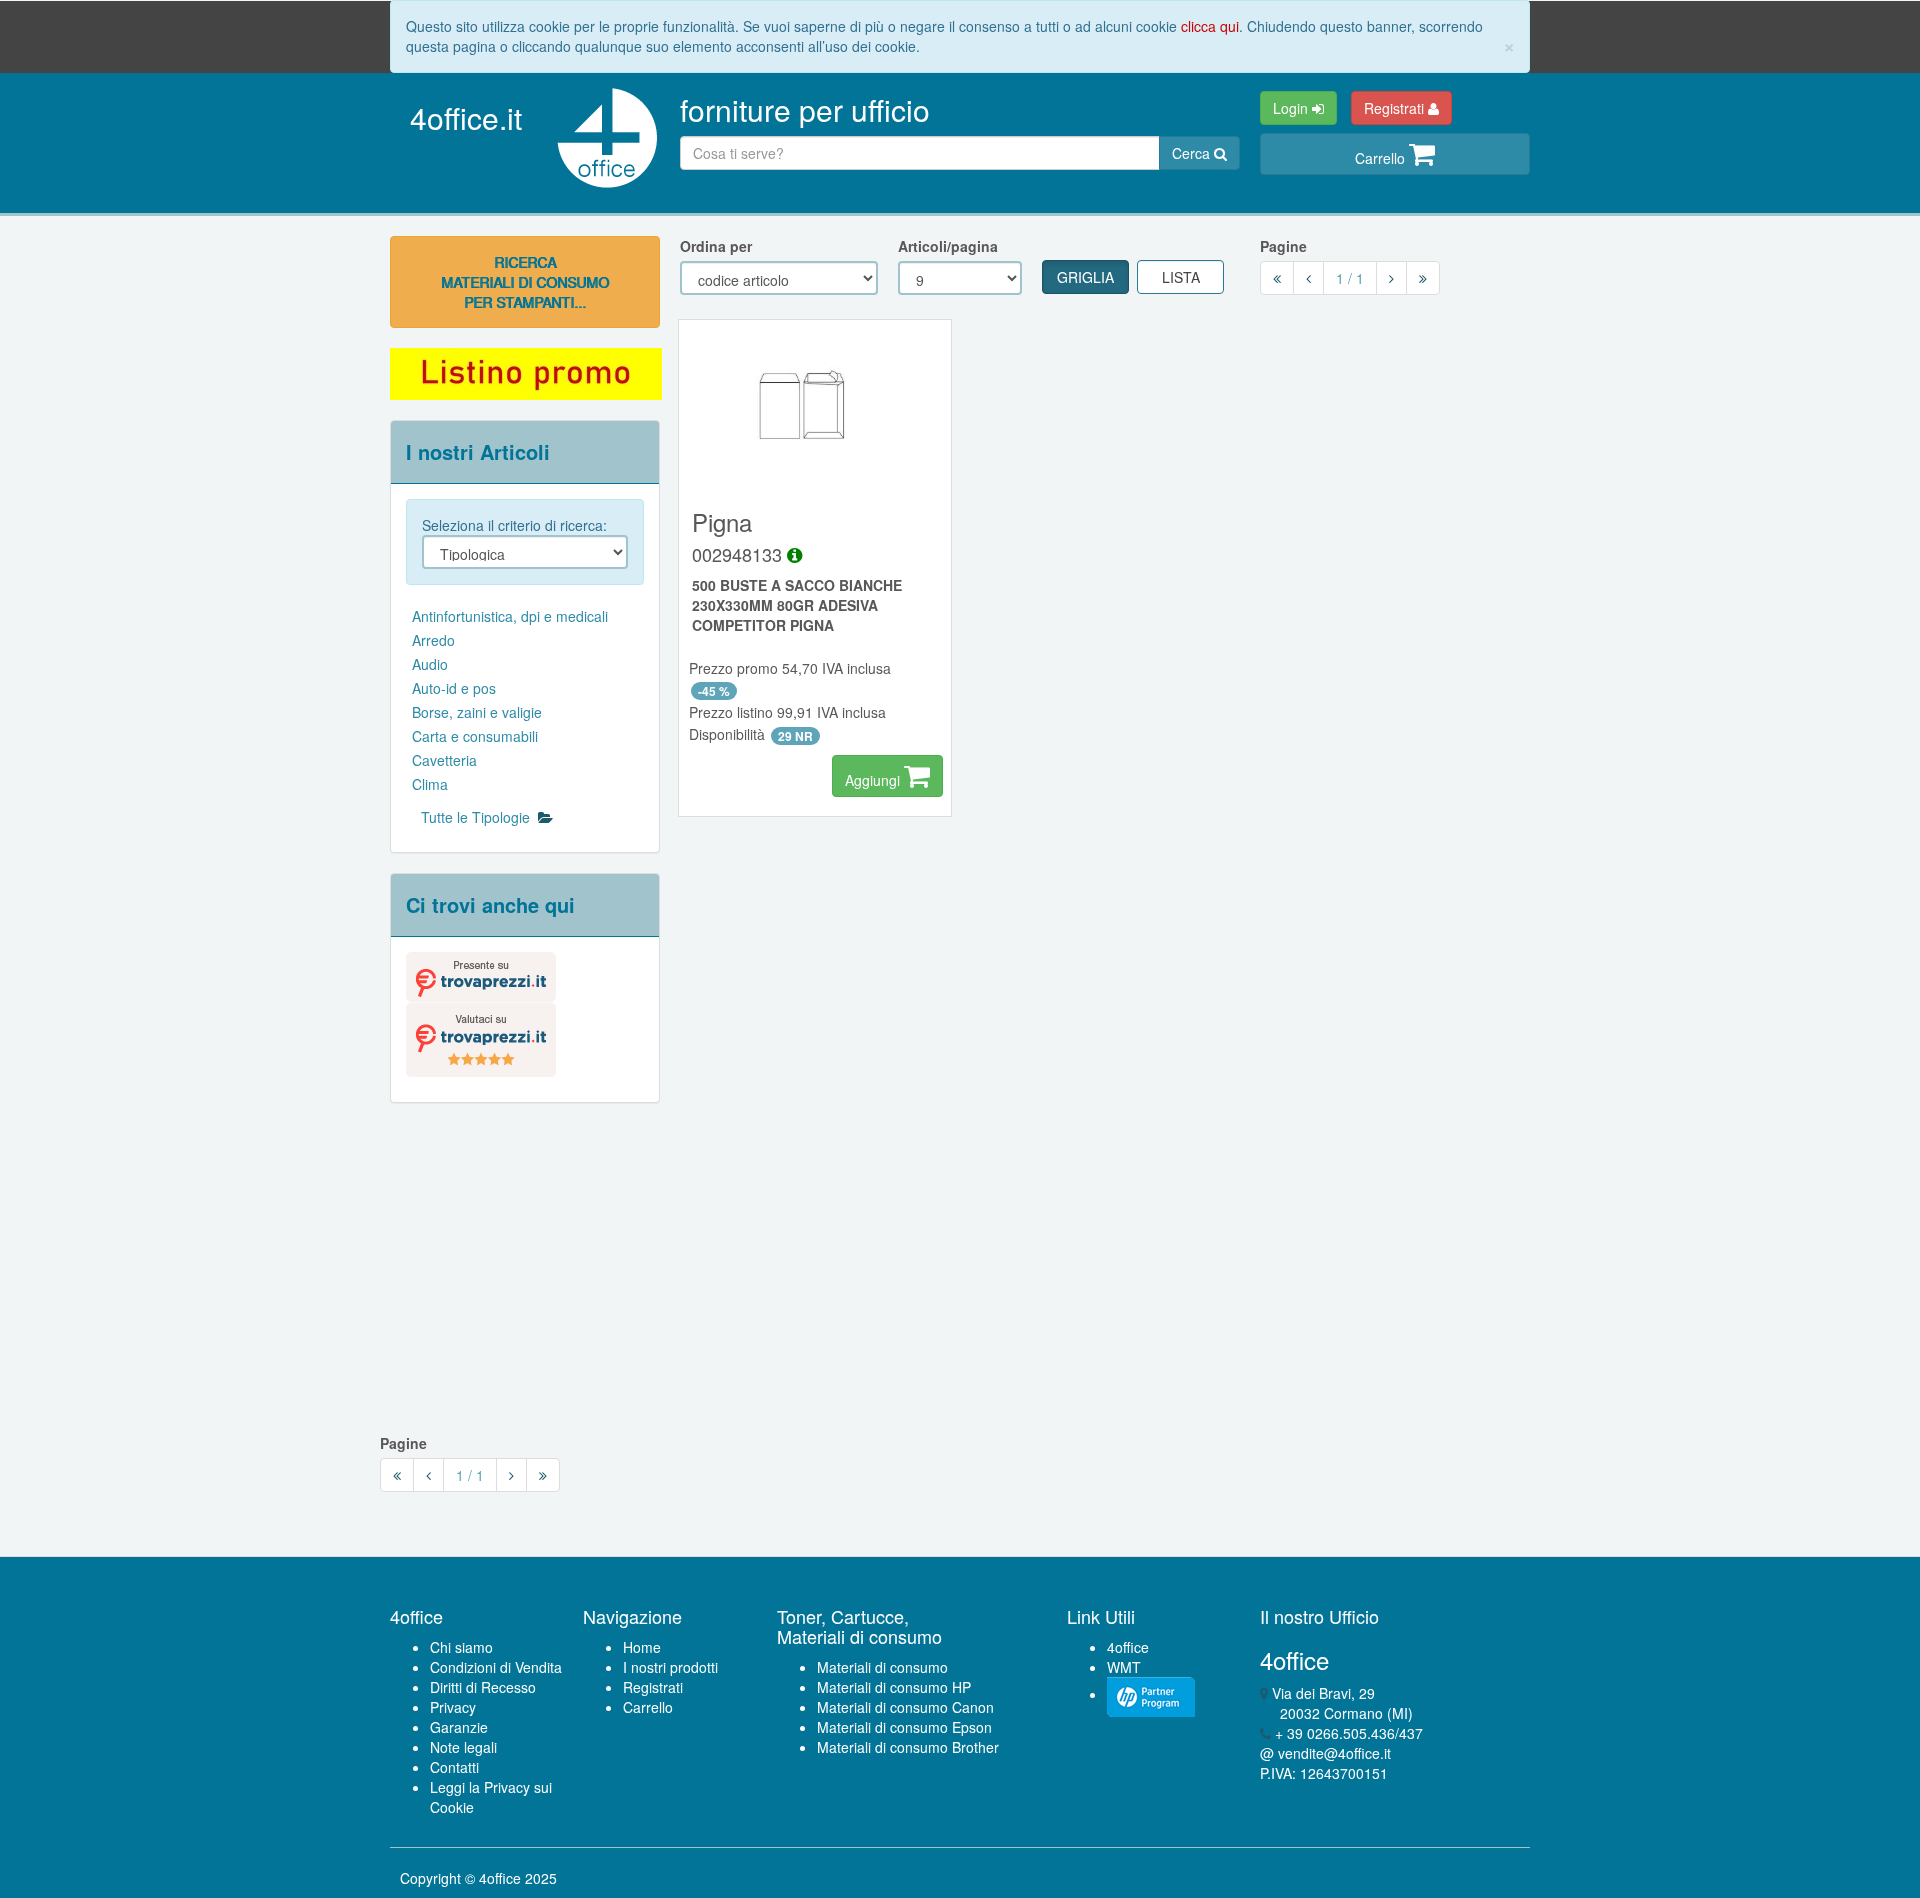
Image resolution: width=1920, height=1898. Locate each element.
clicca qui (1210, 26)
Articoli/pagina (948, 246)
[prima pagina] (1277, 278)
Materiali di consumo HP (894, 1687)
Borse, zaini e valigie (477, 712)
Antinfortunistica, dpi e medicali (510, 616)
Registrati (1396, 108)
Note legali (463, 1747)
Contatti (454, 1767)
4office (1128, 1647)
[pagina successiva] (1391, 278)
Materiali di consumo (882, 1667)
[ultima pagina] (1423, 278)
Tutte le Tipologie (479, 817)
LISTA (1181, 277)
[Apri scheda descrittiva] (794, 554)
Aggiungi (874, 780)
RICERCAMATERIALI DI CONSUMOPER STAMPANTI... (525, 282)
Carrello (1382, 158)
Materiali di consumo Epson (904, 1727)
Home (642, 1647)
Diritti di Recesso (483, 1687)
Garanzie (459, 1727)
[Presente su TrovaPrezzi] (481, 975)
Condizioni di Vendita (496, 1667)
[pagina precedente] (1308, 278)
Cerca (1193, 153)
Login (1292, 108)
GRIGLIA (1085, 277)
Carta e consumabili (475, 736)
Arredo (433, 640)
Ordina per (716, 246)
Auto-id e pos (454, 688)
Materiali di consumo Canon (905, 1707)
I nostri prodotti (670, 1667)
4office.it (466, 117)
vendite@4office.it (1334, 1753)
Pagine (1283, 246)
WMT (1124, 1667)
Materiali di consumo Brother (908, 1747)
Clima (430, 784)
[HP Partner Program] (1151, 1694)
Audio (430, 664)
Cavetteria (444, 760)
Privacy (453, 1707)
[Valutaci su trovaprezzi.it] (481, 1037)
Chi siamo (461, 1647)
